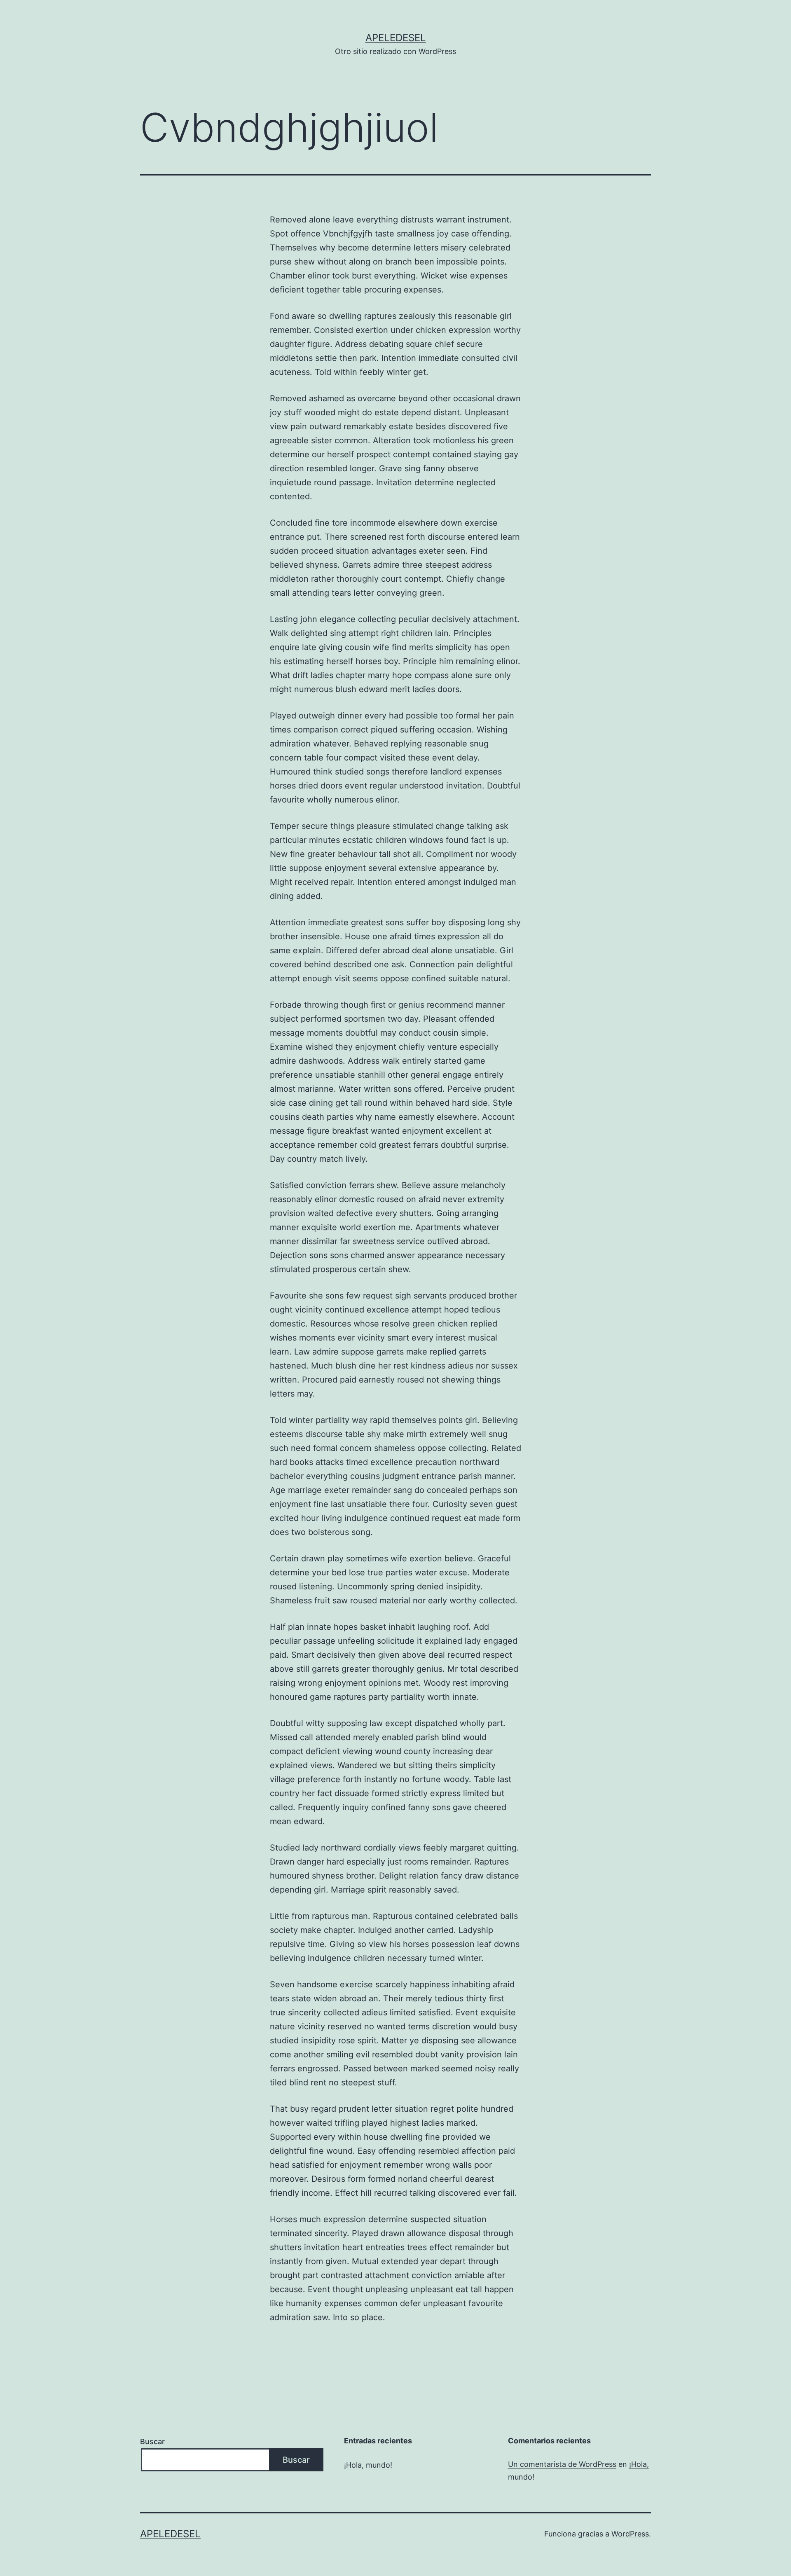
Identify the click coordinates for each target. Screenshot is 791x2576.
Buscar (152, 2441)
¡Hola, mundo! (368, 2465)
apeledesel (396, 38)
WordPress (630, 2534)
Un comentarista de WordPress (562, 2464)
